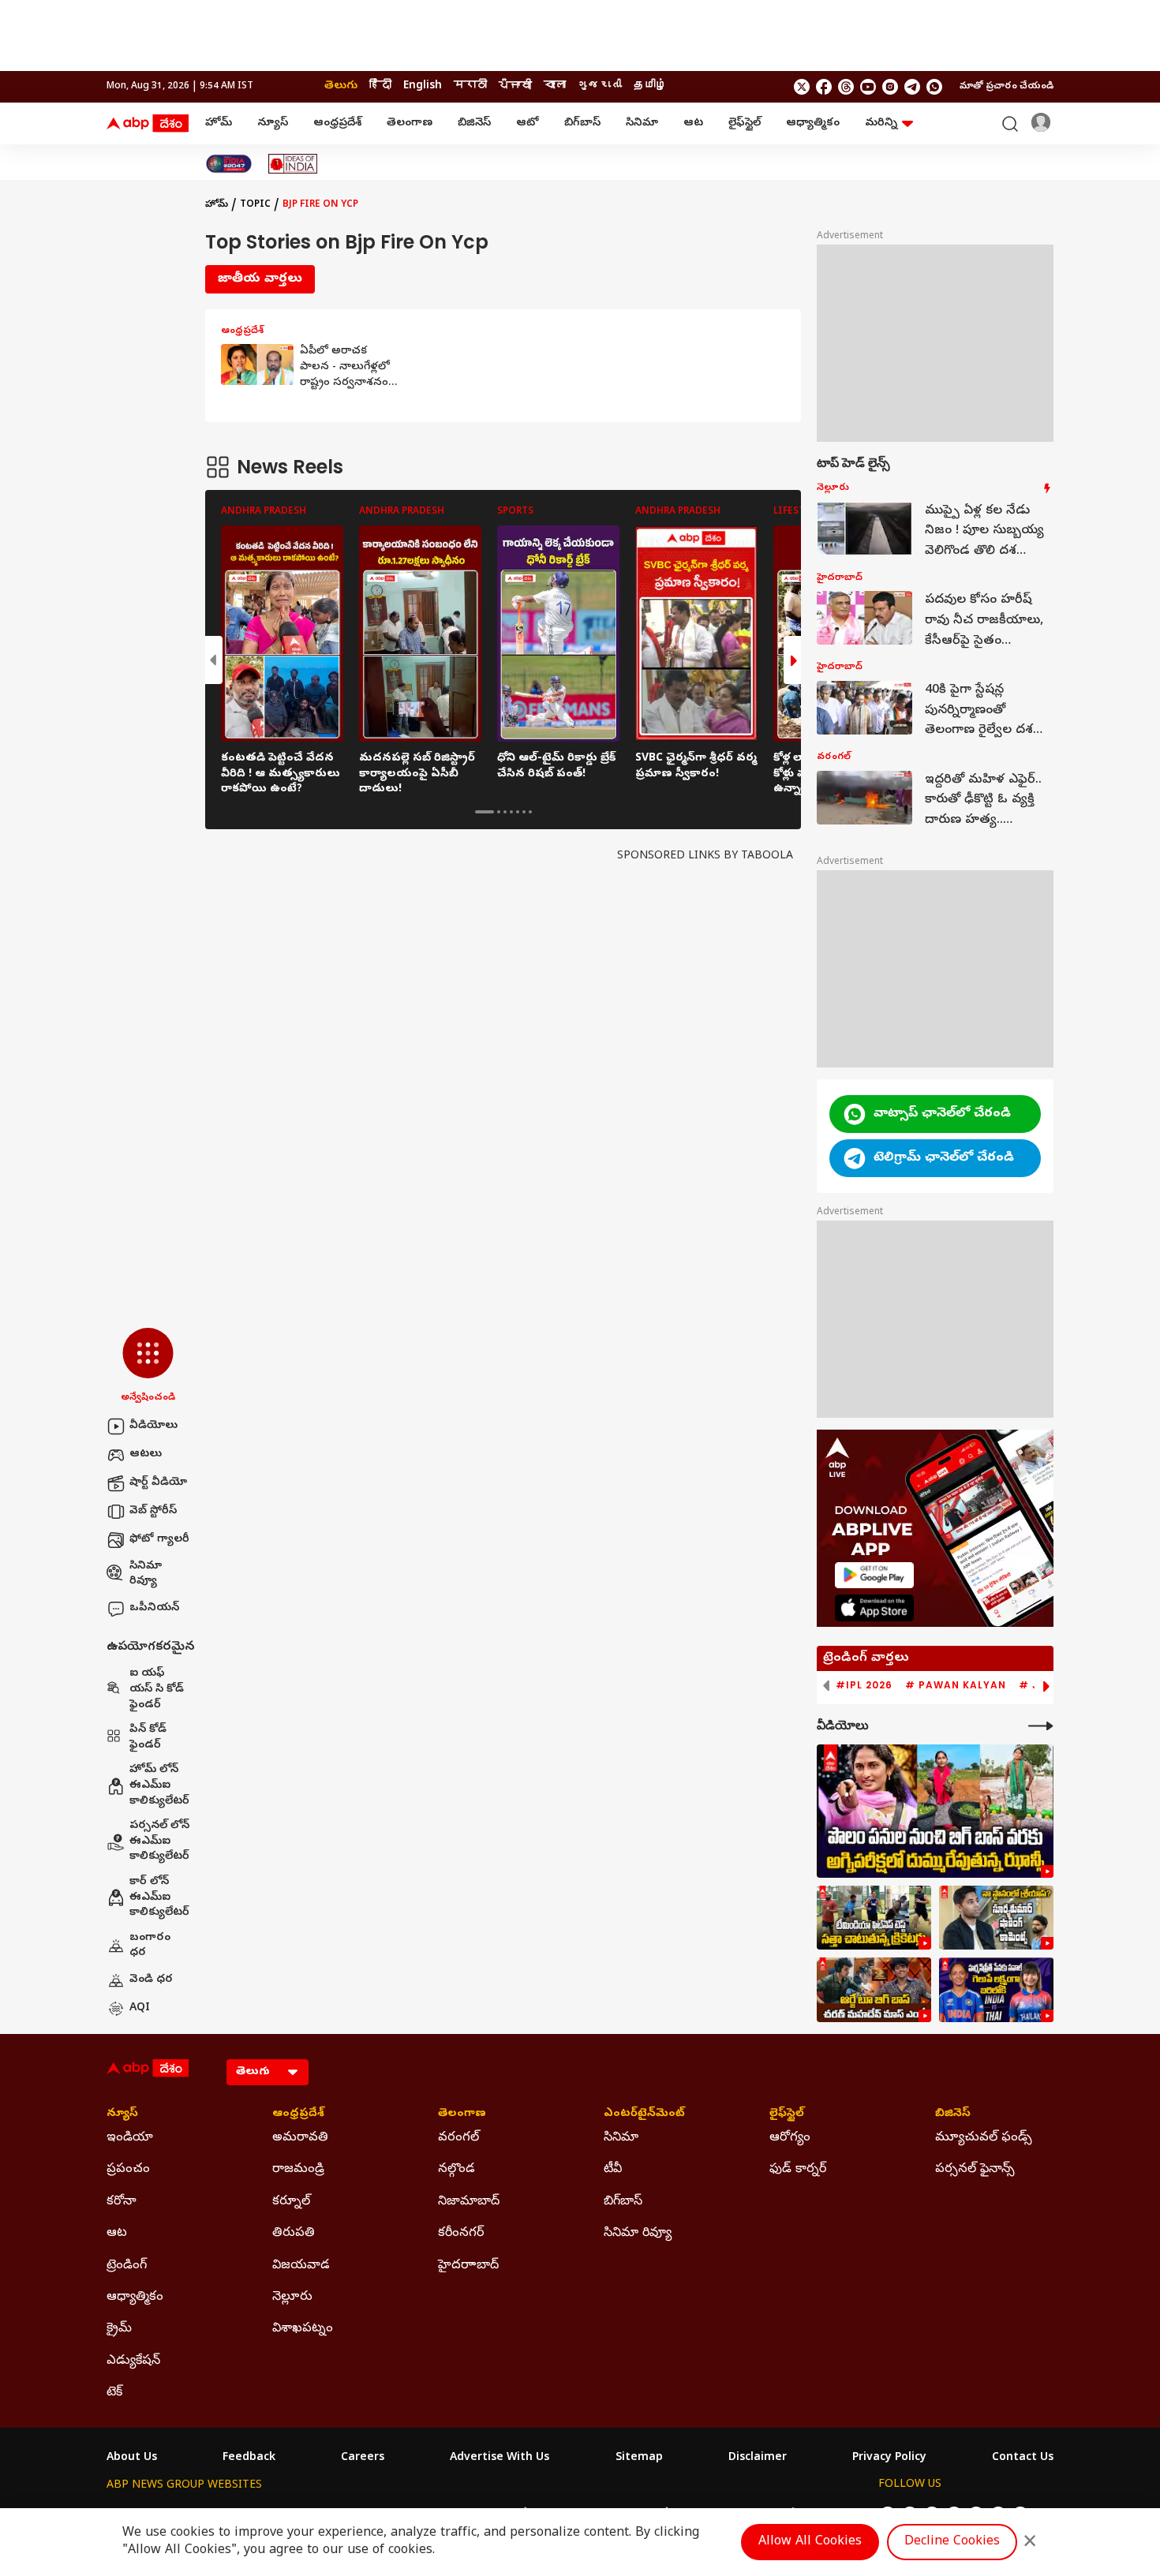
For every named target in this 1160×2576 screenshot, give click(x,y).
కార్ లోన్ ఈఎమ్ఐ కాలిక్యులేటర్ (159, 1897)
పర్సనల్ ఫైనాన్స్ (975, 2170)
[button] (148, 1367)
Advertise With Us (500, 2458)
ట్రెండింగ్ (127, 2266)
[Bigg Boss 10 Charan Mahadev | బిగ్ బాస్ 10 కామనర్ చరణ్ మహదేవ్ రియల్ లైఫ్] (874, 1990)
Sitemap (639, 2458)
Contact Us (1023, 2458)
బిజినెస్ (474, 123)
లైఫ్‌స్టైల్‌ (745, 123)
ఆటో (528, 123)
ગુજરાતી (600, 86)
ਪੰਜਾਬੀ (515, 86)
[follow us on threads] (846, 87)
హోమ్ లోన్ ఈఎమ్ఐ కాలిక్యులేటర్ (159, 1785)
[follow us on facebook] (824, 87)
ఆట (693, 123)
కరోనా (122, 2202)
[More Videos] (1041, 1726)
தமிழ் (650, 86)
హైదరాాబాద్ (468, 2266)
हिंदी (380, 86)
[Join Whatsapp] (934, 87)
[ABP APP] (874, 1575)
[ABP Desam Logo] (148, 124)
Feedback (249, 2458)
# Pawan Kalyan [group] (956, 1685)
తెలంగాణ (410, 123)
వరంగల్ (458, 2138)
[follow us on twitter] (802, 87)
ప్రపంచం (128, 2170)
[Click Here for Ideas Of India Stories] (293, 164)
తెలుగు (341, 86)
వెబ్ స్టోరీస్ (153, 1511)
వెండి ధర (151, 1980)
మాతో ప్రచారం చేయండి (1007, 87)
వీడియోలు (153, 1426)
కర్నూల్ (291, 2202)
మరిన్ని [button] (881, 123)
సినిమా (642, 123)
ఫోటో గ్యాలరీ (159, 1540)
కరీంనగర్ (461, 2234)
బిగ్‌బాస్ (582, 123)
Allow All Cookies (810, 2542)
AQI (140, 2008)
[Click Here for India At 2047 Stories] (229, 164)
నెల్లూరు (292, 2297)
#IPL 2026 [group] (864, 1685)
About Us (132, 2458)
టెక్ (114, 2393)
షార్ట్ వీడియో (158, 1483)
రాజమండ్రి (298, 2170)
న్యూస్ (273, 123)
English (423, 86)
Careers (363, 2458)
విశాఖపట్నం (303, 2329)
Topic (255, 205)
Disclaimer (758, 2458)
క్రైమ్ (119, 2329)
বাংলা (555, 86)
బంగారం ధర (150, 1946)
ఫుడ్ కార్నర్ (798, 2170)
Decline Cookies (952, 2542)
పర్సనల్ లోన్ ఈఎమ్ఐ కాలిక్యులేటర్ (159, 1841)
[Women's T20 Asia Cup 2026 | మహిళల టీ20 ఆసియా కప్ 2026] (996, 1990)
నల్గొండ (457, 2170)
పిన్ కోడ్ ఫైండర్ (148, 1738)
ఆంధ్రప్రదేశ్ (337, 123)
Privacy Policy (889, 2458)
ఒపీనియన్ (154, 1608)
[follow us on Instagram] (890, 87)
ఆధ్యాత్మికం (813, 123)
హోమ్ (219, 123)
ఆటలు (146, 1454)
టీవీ (613, 2170)
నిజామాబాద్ (469, 2202)
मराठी (470, 86)
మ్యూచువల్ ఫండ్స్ (984, 2138)
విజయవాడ (301, 2266)
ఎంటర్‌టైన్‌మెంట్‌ (644, 2114)
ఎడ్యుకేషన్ (133, 2361)
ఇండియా (130, 2138)
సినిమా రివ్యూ (146, 1574)
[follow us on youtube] (868, 87)
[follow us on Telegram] (912, 87)
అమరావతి (300, 2138)
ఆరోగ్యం (790, 2138)
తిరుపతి (294, 2234)
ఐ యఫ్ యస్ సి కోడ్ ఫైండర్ (157, 1689)
